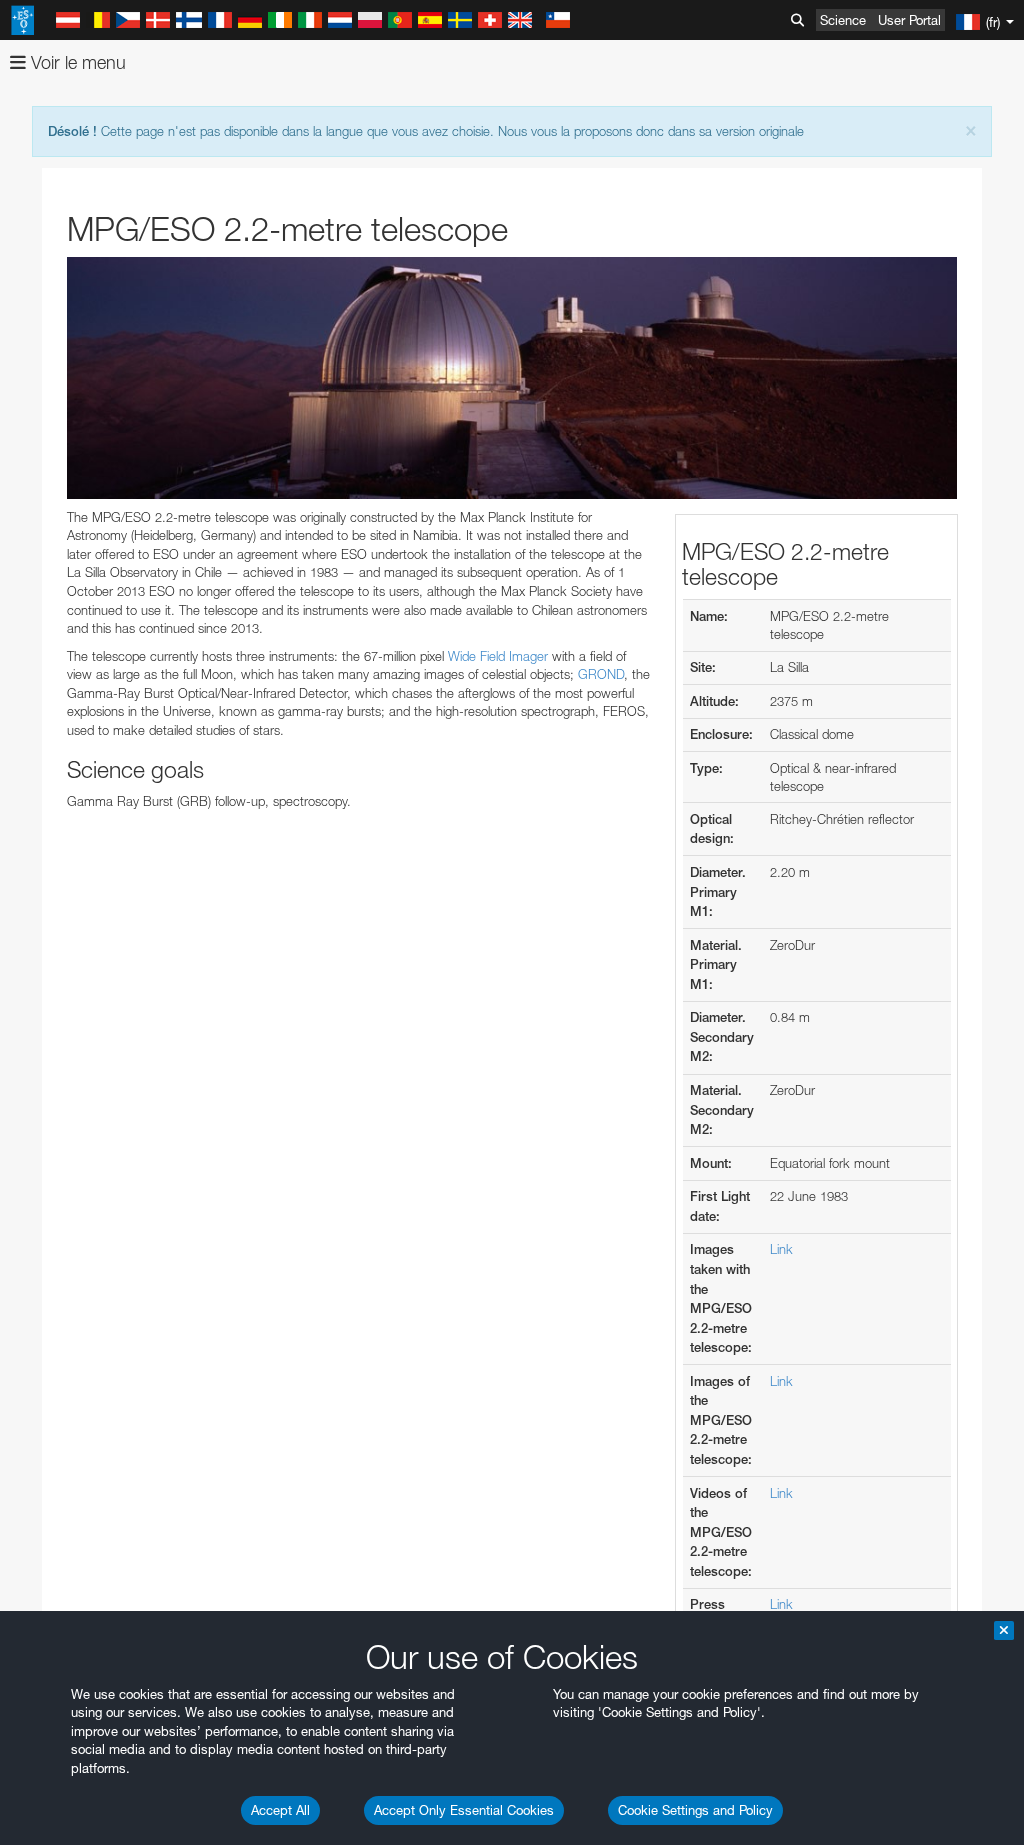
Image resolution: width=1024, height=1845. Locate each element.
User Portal (909, 20)
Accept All (280, 1810)
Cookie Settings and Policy (695, 1810)
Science (843, 20)
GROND (601, 674)
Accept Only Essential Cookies (464, 1810)
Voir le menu (76, 62)
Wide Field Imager (498, 656)
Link (781, 1249)
